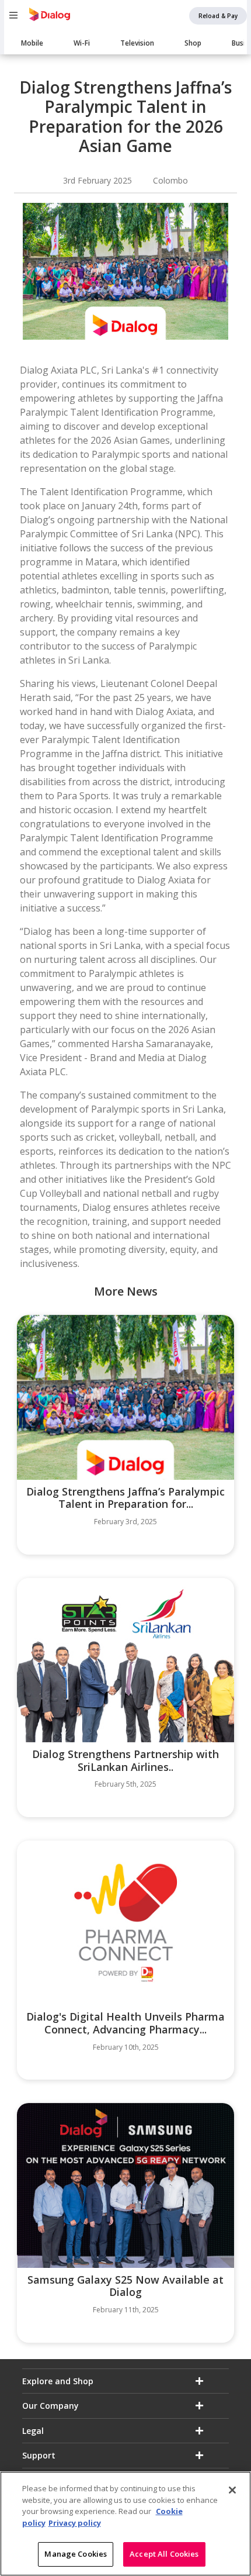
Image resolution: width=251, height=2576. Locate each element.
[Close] (232, 2490)
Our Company (50, 2406)
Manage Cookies (76, 2554)
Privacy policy (75, 2523)
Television (137, 43)
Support (39, 2455)
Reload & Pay (218, 16)
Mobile (32, 43)
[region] (125, 2524)
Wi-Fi (82, 43)
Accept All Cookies (164, 2554)
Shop (193, 43)
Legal (33, 2431)
